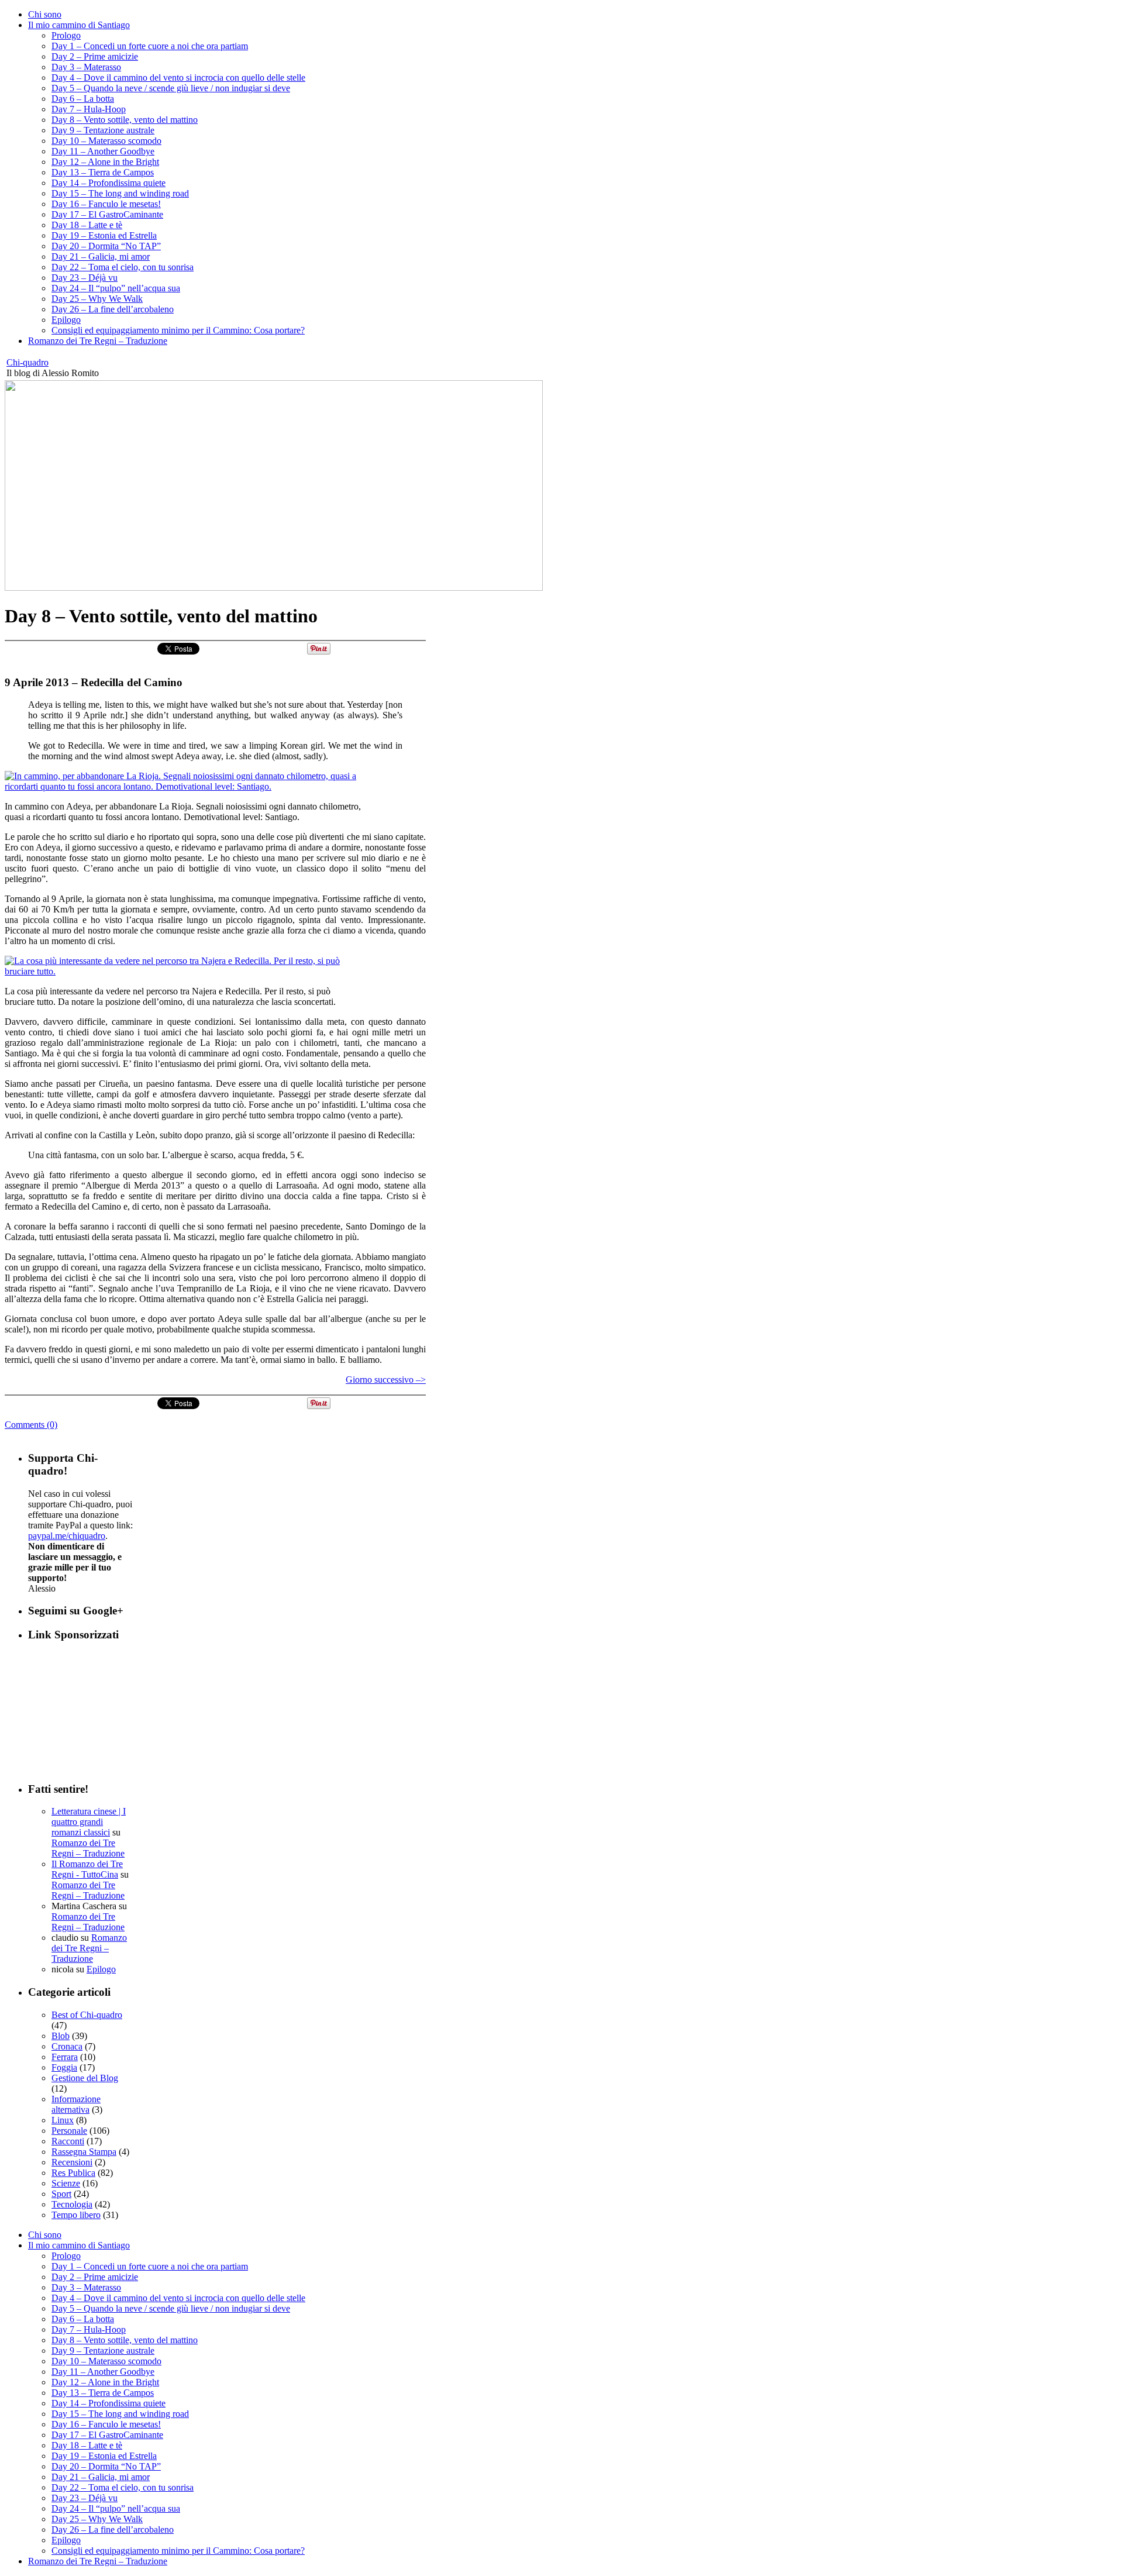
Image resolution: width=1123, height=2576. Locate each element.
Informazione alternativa (76, 2104)
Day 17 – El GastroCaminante (107, 214)
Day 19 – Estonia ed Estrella (104, 235)
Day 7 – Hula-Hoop (89, 109)
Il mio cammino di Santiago (79, 25)
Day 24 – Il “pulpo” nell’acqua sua (116, 288)
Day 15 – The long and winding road (120, 193)
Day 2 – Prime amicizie (95, 56)
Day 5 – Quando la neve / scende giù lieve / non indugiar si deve (171, 88)
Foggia (64, 2067)
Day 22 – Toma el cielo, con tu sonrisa (123, 267)
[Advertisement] (87, 1711)
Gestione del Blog (85, 2078)
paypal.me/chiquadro (67, 1536)
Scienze (66, 2183)
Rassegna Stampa (84, 2152)
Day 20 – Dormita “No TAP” (106, 246)
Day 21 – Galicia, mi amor (101, 256)
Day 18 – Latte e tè (87, 225)
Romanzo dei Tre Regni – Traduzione (98, 341)
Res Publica (73, 2173)
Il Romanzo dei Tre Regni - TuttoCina (87, 1869)
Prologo (66, 35)
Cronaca (67, 2046)
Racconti (68, 2141)
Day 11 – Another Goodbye (103, 151)
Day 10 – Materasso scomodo (106, 141)
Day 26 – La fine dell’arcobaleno (113, 309)
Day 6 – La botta (83, 99)
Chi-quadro (27, 362)
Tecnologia (72, 2204)
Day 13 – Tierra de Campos (103, 172)
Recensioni (72, 2162)
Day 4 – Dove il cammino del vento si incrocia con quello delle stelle (178, 78)
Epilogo (66, 320)
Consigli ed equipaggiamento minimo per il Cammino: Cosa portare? (178, 330)
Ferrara (65, 2057)
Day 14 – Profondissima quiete (108, 183)
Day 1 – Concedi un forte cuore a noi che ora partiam (150, 46)
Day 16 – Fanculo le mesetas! (106, 204)
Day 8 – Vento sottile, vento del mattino (125, 120)
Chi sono (45, 14)
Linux (63, 2120)
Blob (61, 2036)
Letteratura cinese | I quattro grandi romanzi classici (89, 1822)
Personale (69, 2131)
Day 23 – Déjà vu (85, 278)
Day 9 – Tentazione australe (103, 130)
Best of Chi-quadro (87, 2015)
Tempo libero (76, 2215)
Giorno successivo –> (386, 1380)
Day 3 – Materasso (86, 67)
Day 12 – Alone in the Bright (105, 162)
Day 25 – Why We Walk (97, 299)
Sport (61, 2194)
